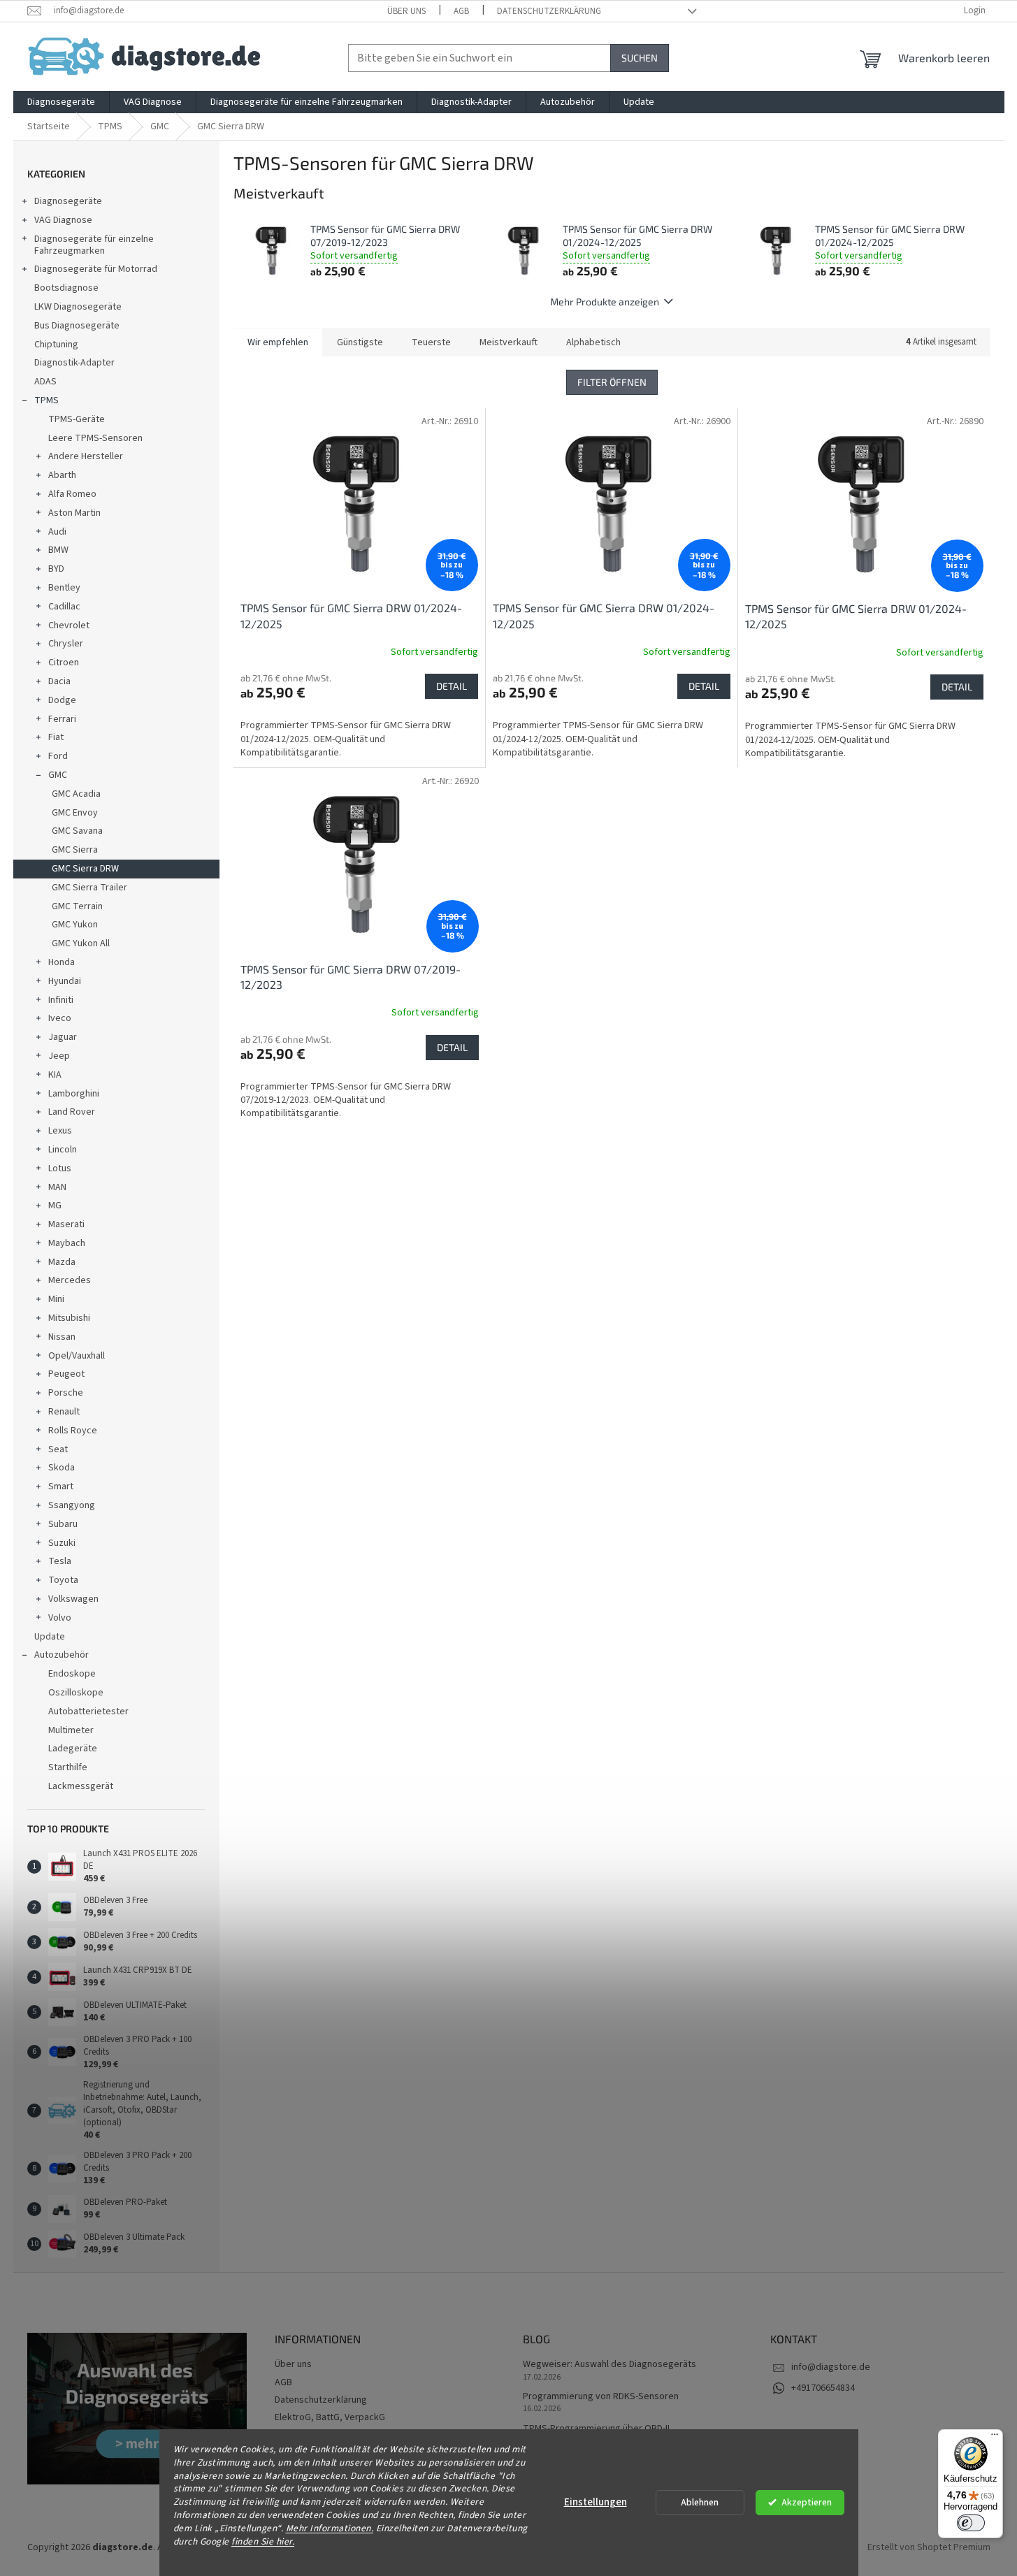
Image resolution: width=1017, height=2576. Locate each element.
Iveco (60, 1018)
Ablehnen (700, 2502)
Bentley (64, 588)
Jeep (59, 1056)
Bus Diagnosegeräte (77, 326)
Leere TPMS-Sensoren (95, 438)
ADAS (45, 382)
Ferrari (62, 719)
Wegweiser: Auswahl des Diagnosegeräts (610, 2365)
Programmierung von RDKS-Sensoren (601, 2397)
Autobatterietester (88, 1712)
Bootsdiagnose (66, 288)
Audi (57, 532)
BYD (56, 569)
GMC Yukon (75, 925)
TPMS (46, 400)
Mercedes (70, 1280)
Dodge (62, 700)
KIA (55, 1075)
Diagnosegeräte (68, 201)
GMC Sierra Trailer (89, 888)
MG (55, 1206)
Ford (58, 756)
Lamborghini (74, 1094)
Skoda (62, 1468)
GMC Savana (77, 831)
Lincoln (63, 1150)
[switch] (971, 2523)
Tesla (60, 1561)
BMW (58, 550)
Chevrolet (69, 625)
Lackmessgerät (81, 1786)
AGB (461, 11)
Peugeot (66, 1374)
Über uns (406, 11)
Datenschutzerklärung (549, 11)
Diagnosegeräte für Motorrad (96, 269)
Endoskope (72, 1674)
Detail (452, 686)
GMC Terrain (77, 906)
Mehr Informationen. (330, 2528)
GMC (58, 775)
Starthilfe (68, 1767)
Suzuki (62, 1543)
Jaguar (63, 1037)
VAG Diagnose (63, 220)
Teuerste (431, 342)
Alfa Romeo (72, 494)
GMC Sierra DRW (85, 869)
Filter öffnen (612, 382)
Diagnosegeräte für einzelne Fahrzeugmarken (94, 245)
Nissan (62, 1337)
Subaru (63, 1524)
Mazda (62, 1262)
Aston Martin (74, 513)
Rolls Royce (73, 1431)
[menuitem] (61, 102)
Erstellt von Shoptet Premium (929, 2547)
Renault (64, 1412)
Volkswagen (73, 1599)
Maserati (66, 1224)
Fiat (56, 737)
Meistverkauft (508, 342)
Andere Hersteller (86, 456)
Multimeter (71, 1730)
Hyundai (65, 981)
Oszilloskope (76, 1693)
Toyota (63, 1580)
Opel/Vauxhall (77, 1356)
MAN (57, 1187)
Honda (62, 962)
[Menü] (995, 2438)
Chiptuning (56, 345)
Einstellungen (596, 2502)
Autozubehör (62, 1655)
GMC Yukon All (81, 943)
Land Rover (72, 1112)
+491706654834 (823, 2388)
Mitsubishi (69, 1318)
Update (50, 1637)
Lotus (60, 1168)
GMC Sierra (75, 850)
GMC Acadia (76, 794)
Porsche (66, 1393)
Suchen (640, 58)
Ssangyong (72, 1505)
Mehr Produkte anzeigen (605, 302)
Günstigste (360, 342)
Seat (58, 1449)
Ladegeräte (73, 1749)
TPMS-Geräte (77, 419)
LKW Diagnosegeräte (78, 307)
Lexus (60, 1131)
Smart (61, 1486)
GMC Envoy (75, 813)
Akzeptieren (807, 2502)
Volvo (60, 1618)
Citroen (64, 663)
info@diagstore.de (831, 2367)
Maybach (67, 1243)
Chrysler (66, 644)
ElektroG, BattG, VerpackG (330, 2417)
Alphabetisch (593, 342)
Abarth (62, 475)
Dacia (59, 681)
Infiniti (61, 1000)
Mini (56, 1299)
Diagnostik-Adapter (74, 363)
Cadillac (64, 607)
